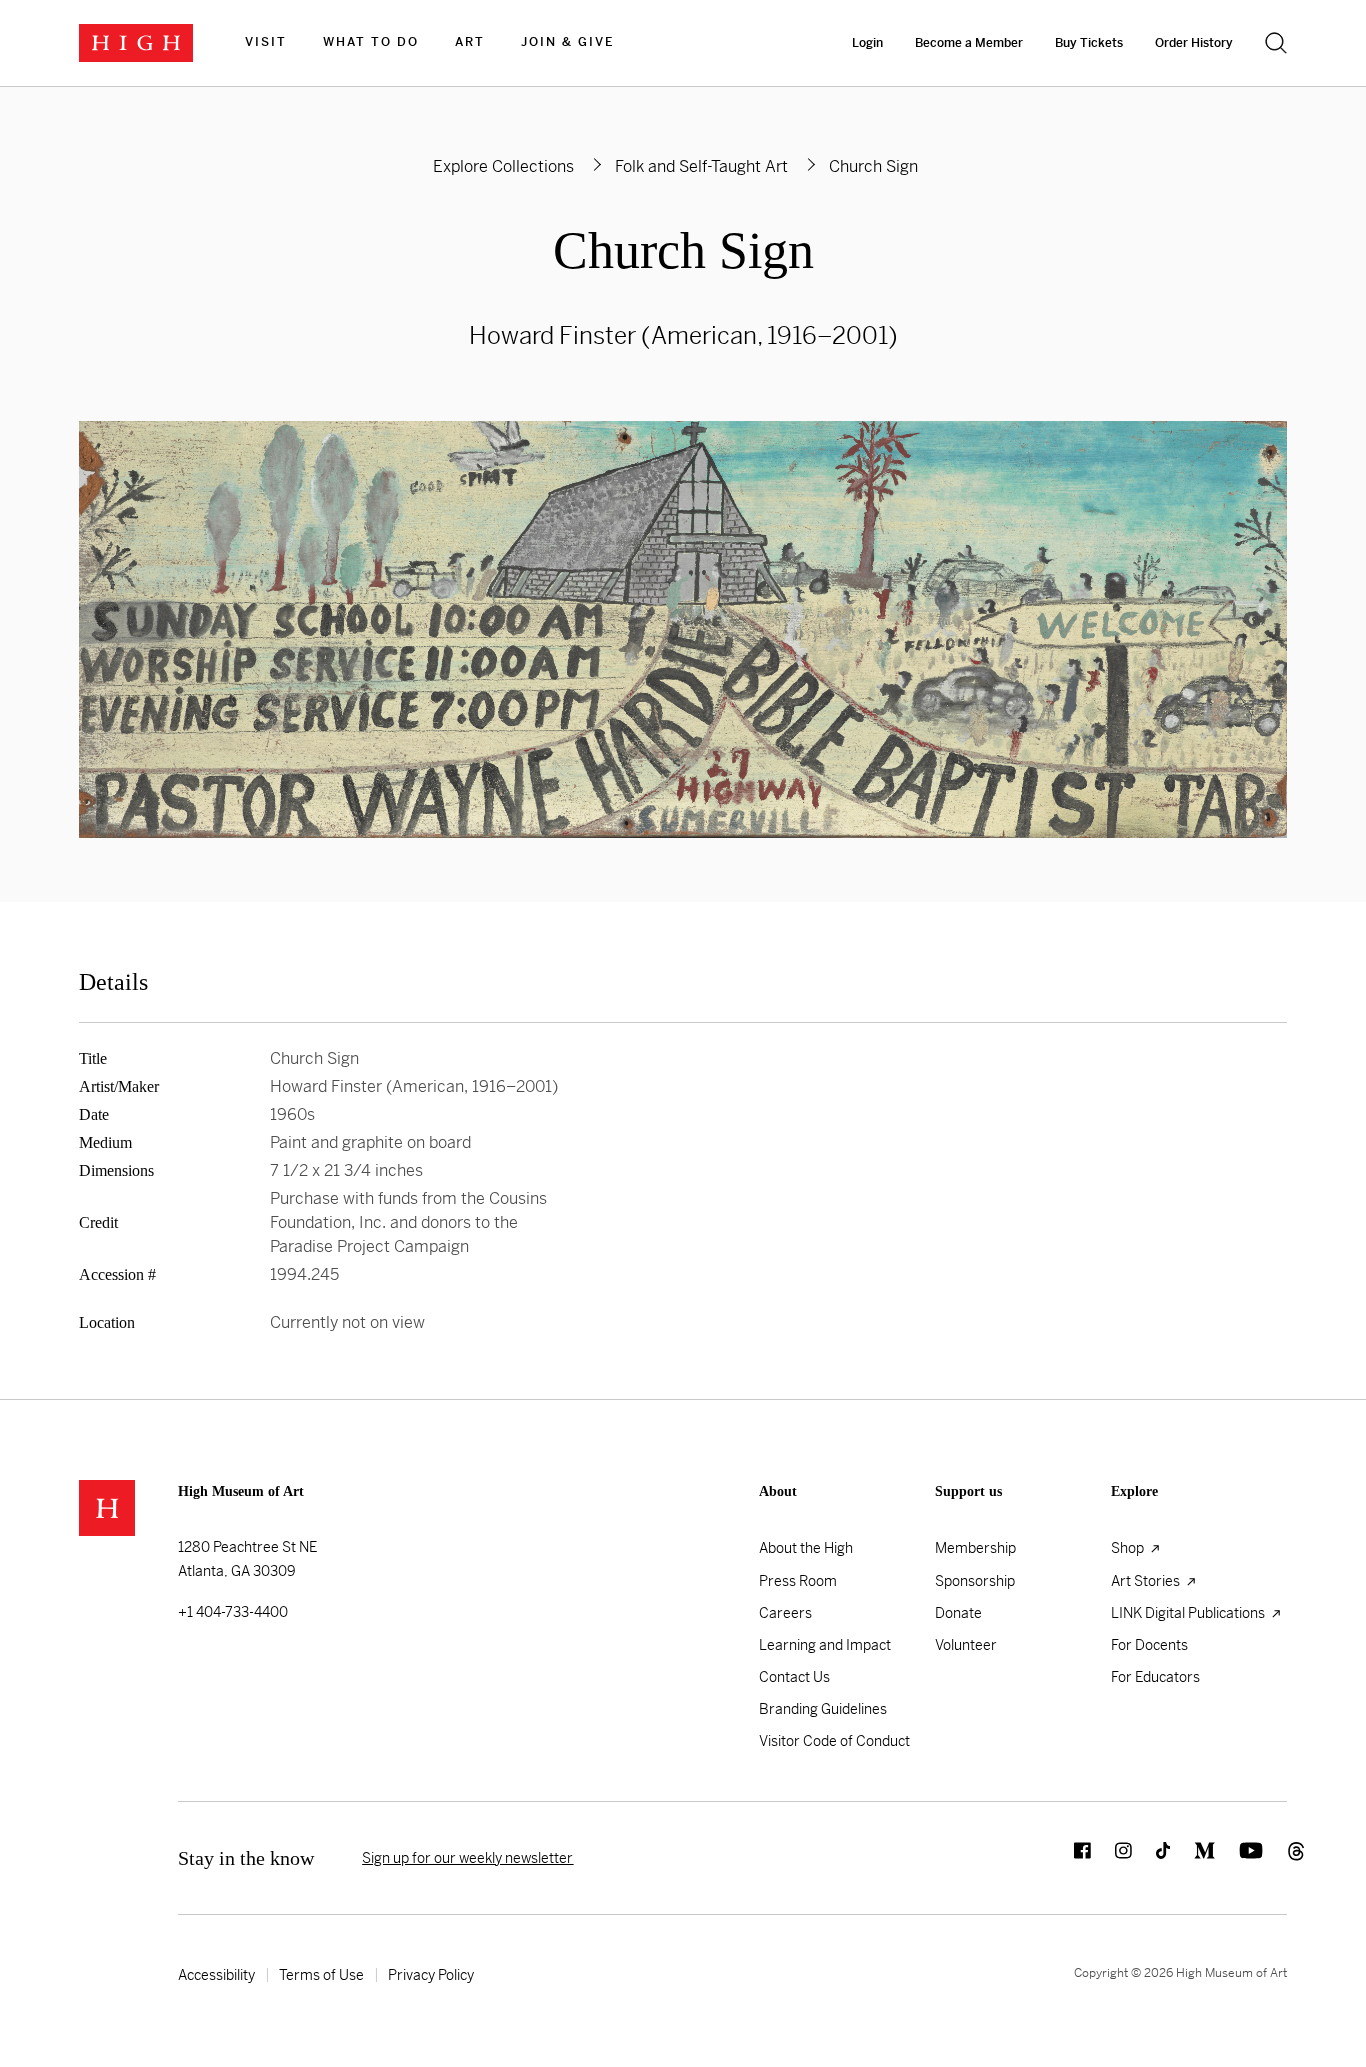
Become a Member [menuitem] (969, 43)
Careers (785, 1613)
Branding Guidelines (823, 1709)
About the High (806, 1548)
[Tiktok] (1151, 1858)
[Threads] (1275, 1858)
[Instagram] (1111, 1858)
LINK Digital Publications (1189, 1613)
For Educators (1155, 1677)
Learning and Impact (825, 1645)
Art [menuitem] (470, 42)
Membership (975, 1548)
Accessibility (216, 1975)
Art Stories (1147, 1581)
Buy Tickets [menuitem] (1089, 43)
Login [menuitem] (867, 43)
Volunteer (966, 1645)
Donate (958, 1613)
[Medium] (1192, 1858)
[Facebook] (1070, 1858)
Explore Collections (503, 166)
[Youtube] (1239, 1858)
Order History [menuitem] (1194, 43)
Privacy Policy (431, 1975)
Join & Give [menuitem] (567, 42)
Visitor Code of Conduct (834, 1741)
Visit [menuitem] (266, 42)
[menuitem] (266, 43)
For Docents (1149, 1645)
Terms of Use (321, 1975)
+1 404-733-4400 (233, 1612)
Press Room (798, 1581)
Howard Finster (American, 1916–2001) (683, 336)
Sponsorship (975, 1581)
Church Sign (683, 250)
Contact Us (794, 1677)
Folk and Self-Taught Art (701, 166)
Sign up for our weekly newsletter (467, 1858)
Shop (1129, 1548)
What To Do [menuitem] (371, 42)
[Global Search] (1276, 43)
